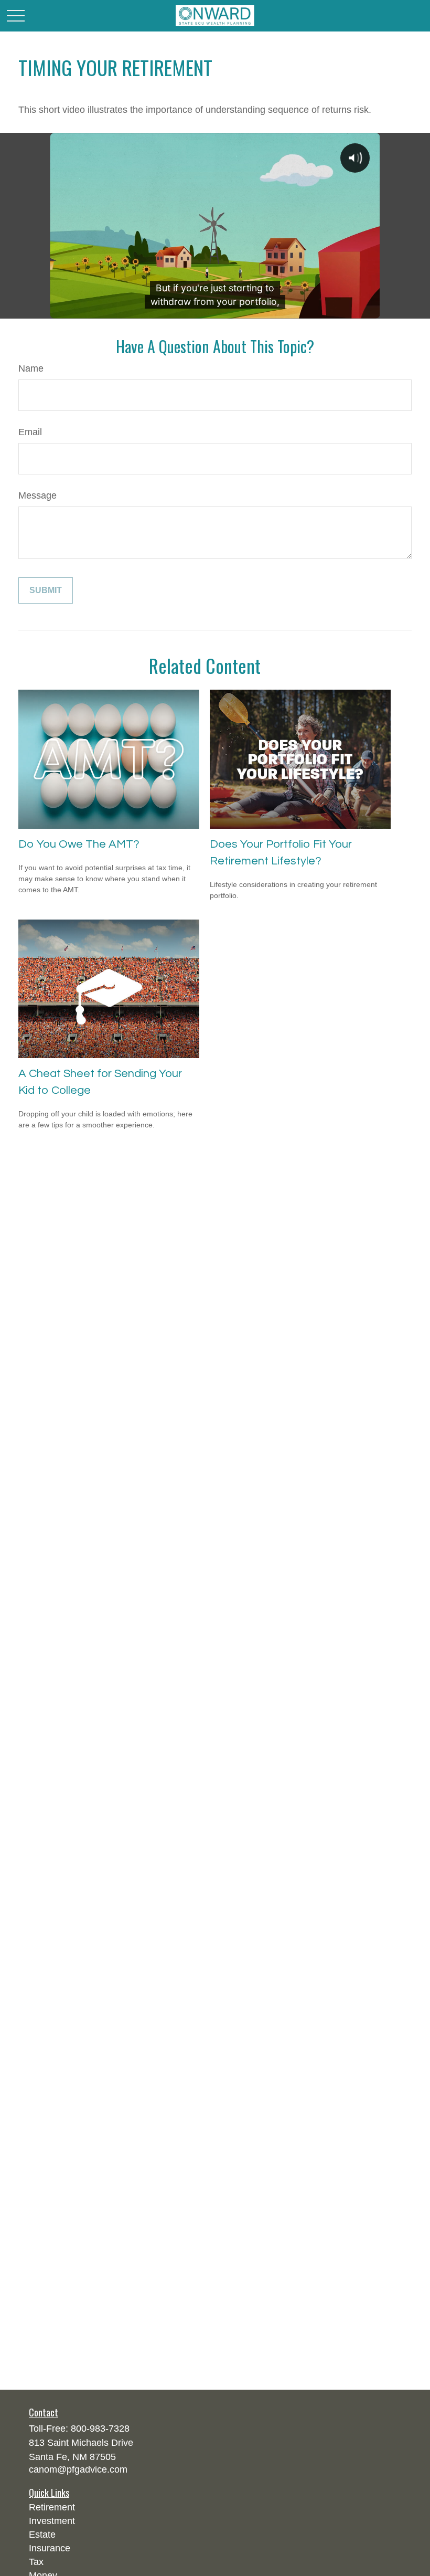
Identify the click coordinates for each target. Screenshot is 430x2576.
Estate (42, 2535)
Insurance (50, 2548)
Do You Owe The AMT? (79, 844)
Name (31, 368)
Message (37, 495)
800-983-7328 (100, 2429)
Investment (52, 2521)
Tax (36, 2562)
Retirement (52, 2507)
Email (30, 432)
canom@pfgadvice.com (78, 2469)
